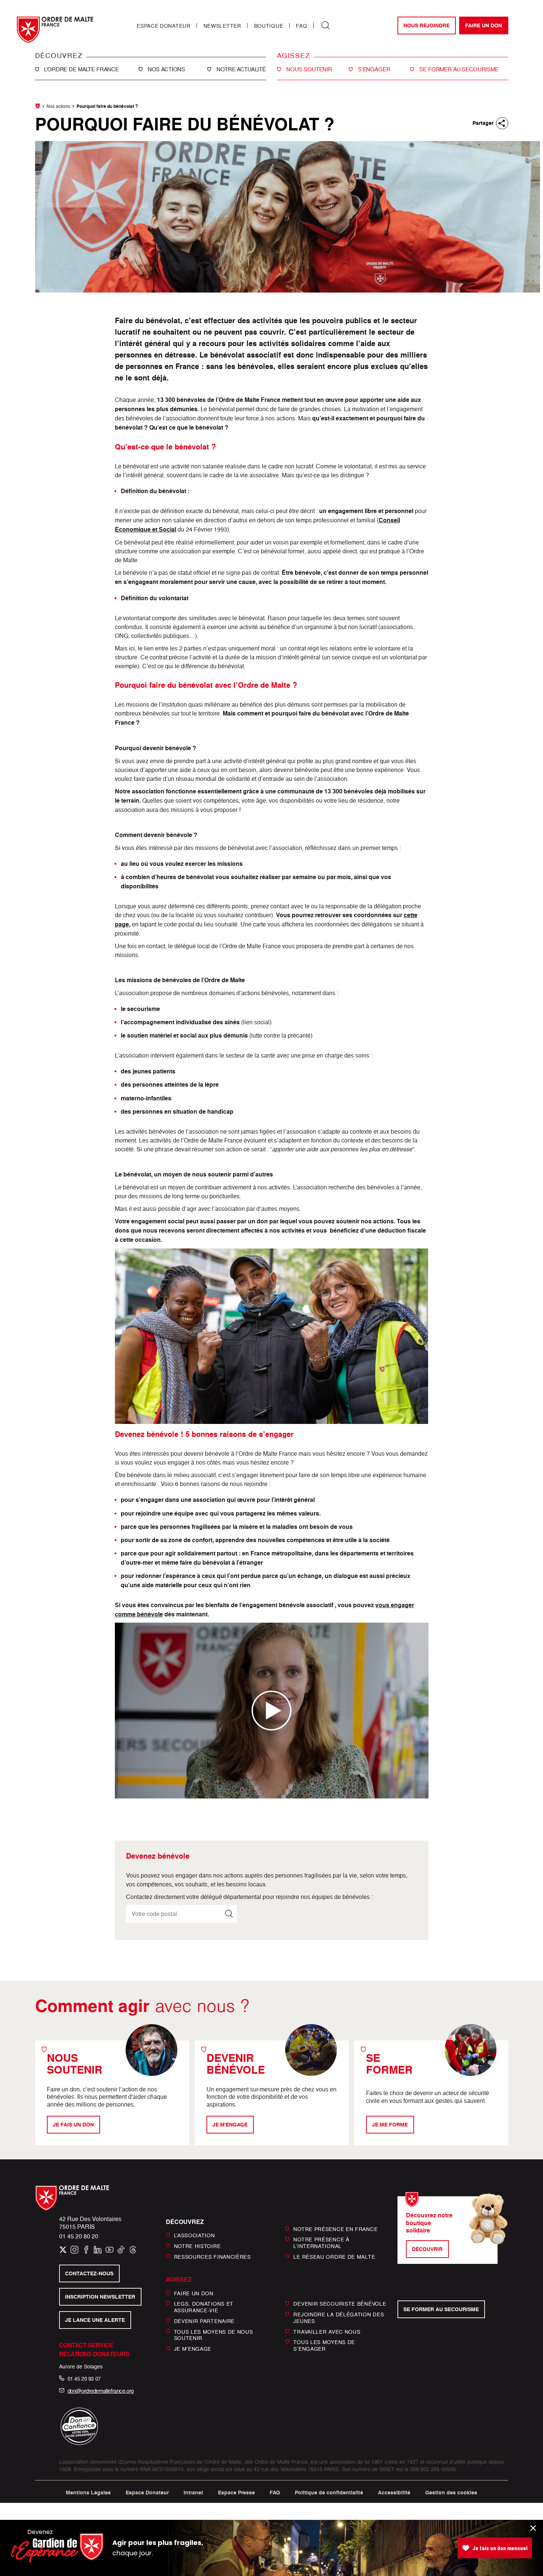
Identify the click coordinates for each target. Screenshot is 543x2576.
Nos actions (58, 106)
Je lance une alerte (95, 2320)
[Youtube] (110, 2250)
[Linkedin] (98, 2250)
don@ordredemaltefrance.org (101, 2391)
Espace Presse (236, 2493)
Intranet (193, 2493)
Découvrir (427, 2249)
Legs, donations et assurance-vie (204, 2307)
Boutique (269, 26)
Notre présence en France (335, 2229)
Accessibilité (394, 2493)
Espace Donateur (164, 26)
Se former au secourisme (441, 2309)
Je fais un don (73, 2125)
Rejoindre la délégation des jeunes (339, 2318)
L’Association (194, 2235)
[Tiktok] (121, 2250)
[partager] (502, 123)
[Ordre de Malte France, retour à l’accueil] (55, 30)
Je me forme (390, 2125)
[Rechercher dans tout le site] (326, 25)
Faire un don (484, 25)
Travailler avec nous (327, 2331)
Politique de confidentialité (329, 2493)
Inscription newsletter (100, 2297)
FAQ (301, 26)
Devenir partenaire (204, 2321)
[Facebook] (86, 2250)
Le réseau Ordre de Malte (334, 2257)
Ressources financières (212, 2257)
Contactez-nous (89, 2273)
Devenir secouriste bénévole (340, 2304)
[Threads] (133, 2250)
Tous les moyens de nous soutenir (214, 2335)
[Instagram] (74, 2250)
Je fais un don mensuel (500, 2548)
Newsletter (222, 26)
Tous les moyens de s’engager (324, 2345)
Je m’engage (193, 2349)
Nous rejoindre (426, 25)
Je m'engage (230, 2125)
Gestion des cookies (451, 2493)
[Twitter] (63, 2250)
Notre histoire (197, 2246)
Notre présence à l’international (321, 2243)
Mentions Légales (88, 2493)
